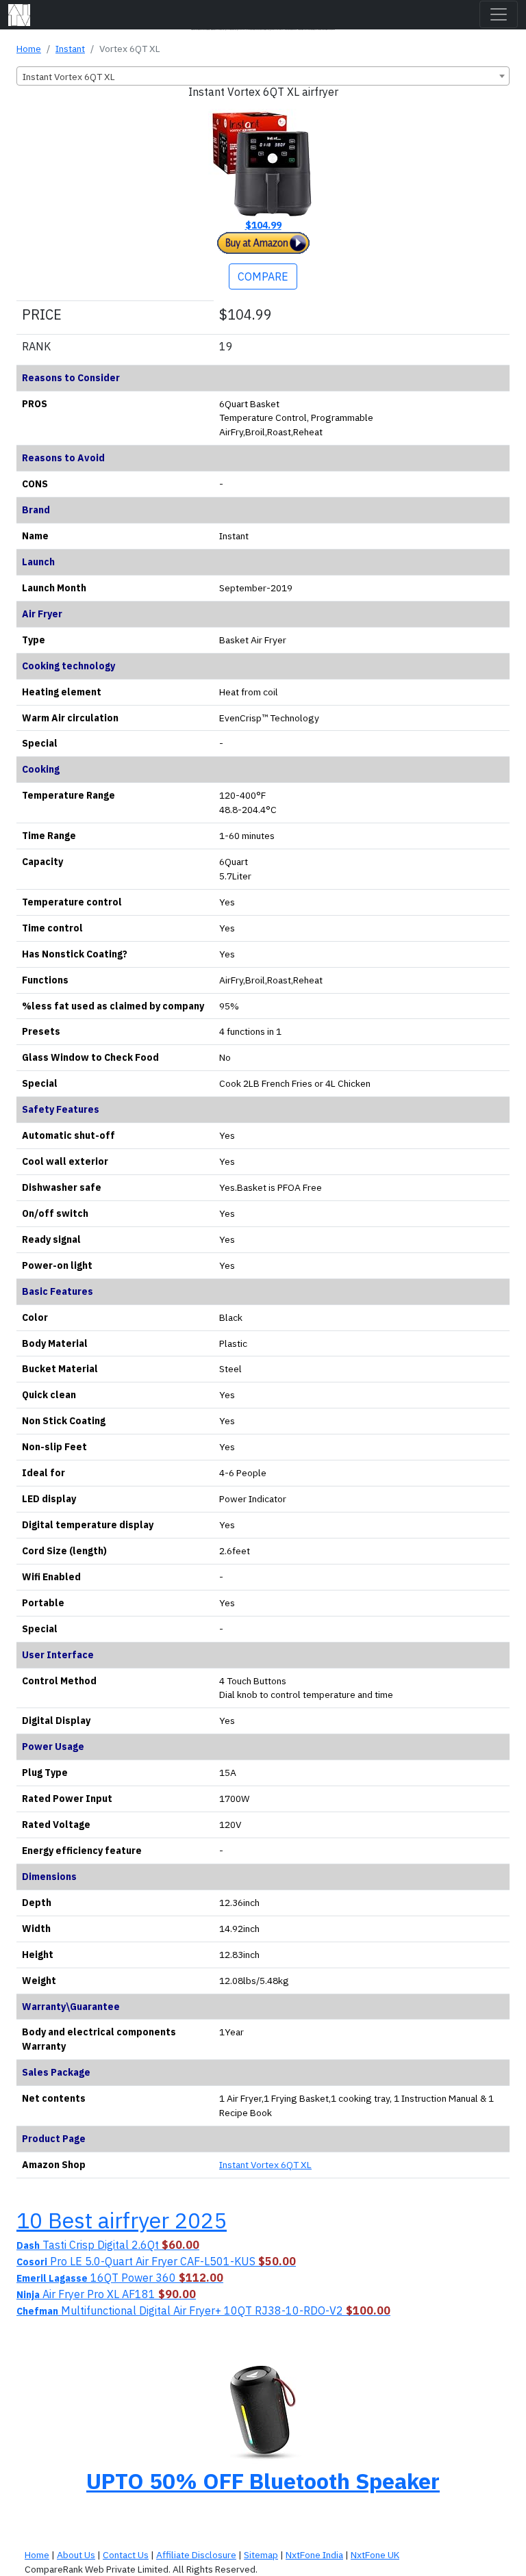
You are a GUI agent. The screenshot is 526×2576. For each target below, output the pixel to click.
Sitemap (261, 2555)
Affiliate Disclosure (196, 2555)
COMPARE (263, 276)
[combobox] (263, 76)
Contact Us (126, 2555)
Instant (70, 49)
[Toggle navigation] (499, 14)
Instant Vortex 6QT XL (265, 2165)
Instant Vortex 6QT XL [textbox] (69, 77)
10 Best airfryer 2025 (122, 2220)
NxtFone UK (375, 2555)
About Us (76, 2555)
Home (29, 49)
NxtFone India (314, 2555)
